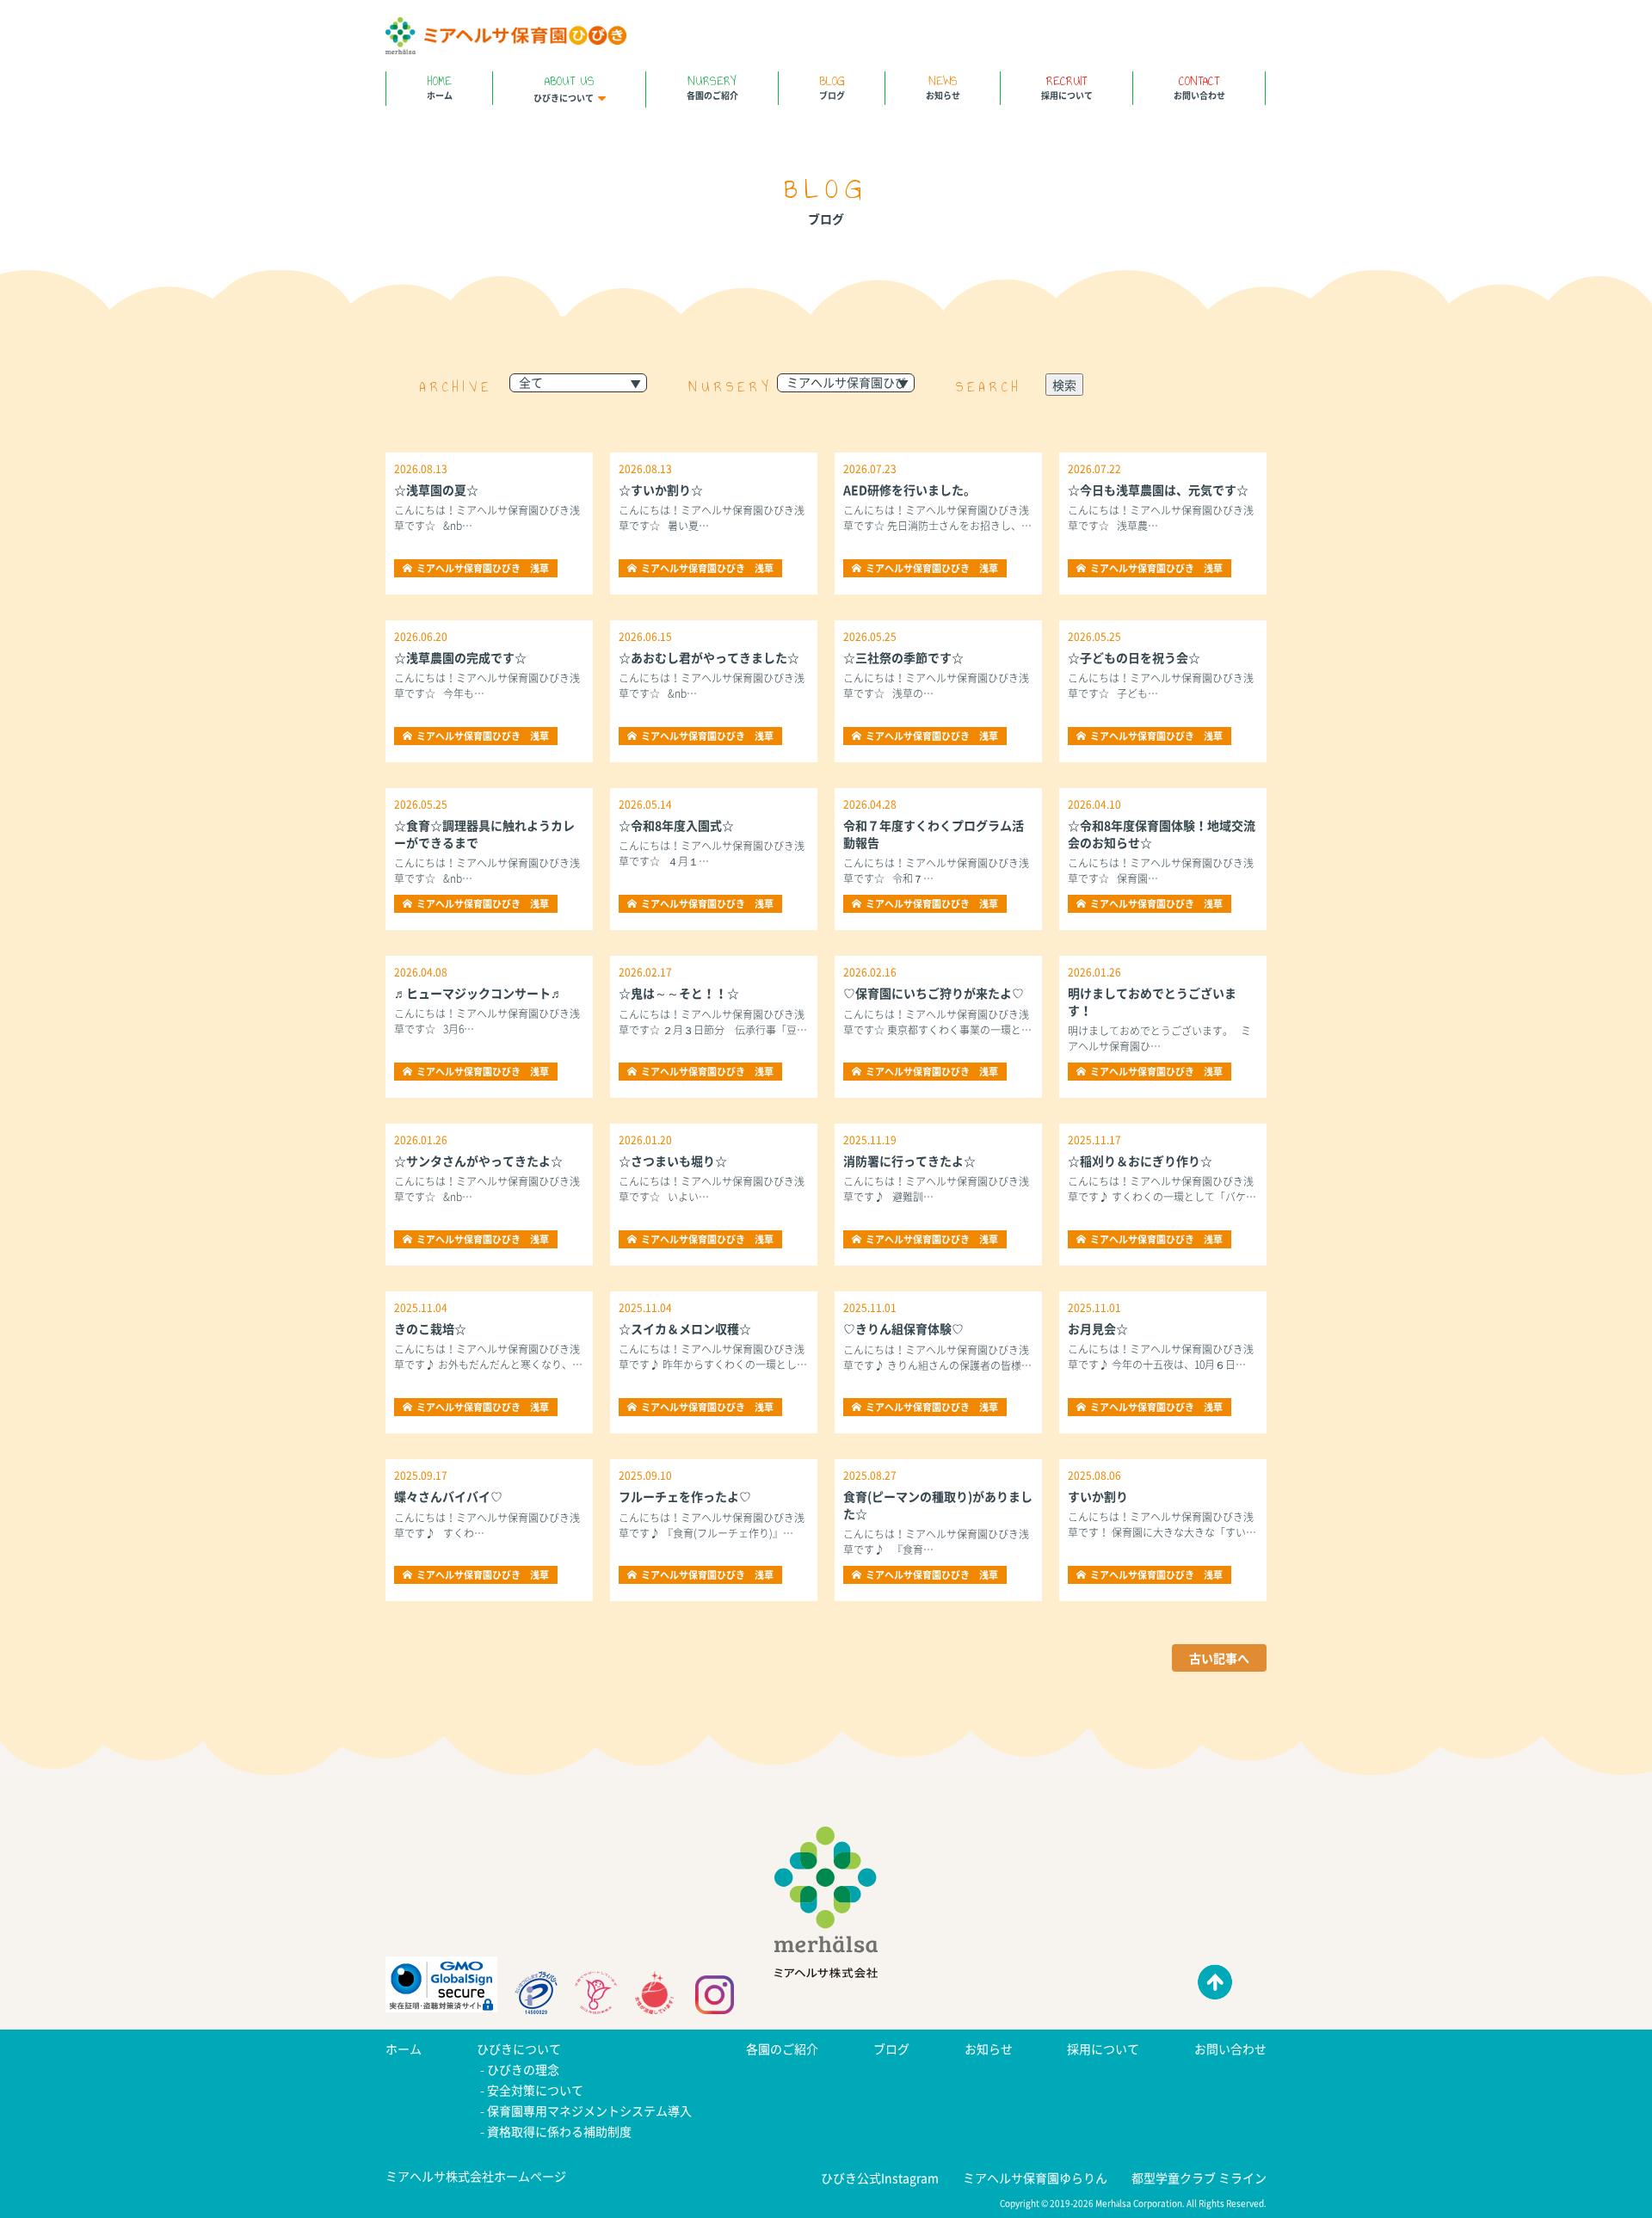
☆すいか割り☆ (661, 490)
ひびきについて (564, 88)
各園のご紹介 (712, 86)
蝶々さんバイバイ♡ (448, 1496)
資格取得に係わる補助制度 (559, 2131)
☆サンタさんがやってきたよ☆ (478, 1161)
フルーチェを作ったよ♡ (685, 1496)
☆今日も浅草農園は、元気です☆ (1158, 490)
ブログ (832, 86)
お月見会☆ (1098, 1328)
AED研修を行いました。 (909, 490)
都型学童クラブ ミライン (1199, 2178)
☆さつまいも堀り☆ (673, 1161)
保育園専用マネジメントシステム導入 (589, 2110)
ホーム (440, 86)
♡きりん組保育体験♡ (903, 1328)
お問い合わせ (1199, 86)
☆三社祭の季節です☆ (903, 657)
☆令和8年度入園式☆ (676, 825)
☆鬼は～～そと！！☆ (679, 993)
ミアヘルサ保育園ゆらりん (1035, 2178)
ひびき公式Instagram (880, 2178)
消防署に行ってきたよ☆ (909, 1161)
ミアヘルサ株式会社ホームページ (476, 2176)
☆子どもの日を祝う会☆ (1134, 657)
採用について (1067, 86)
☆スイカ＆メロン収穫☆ (685, 1328)
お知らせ (943, 86)
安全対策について (535, 2090)
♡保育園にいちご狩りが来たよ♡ (934, 993)
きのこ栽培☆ (430, 1328)
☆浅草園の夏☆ (436, 490)
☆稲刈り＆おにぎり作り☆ (1140, 1161)
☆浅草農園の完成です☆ (460, 657)
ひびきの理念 (523, 2069)
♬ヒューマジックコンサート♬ (478, 993)
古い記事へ (1219, 1658)
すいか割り (1098, 1496)
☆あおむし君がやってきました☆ (709, 657)
